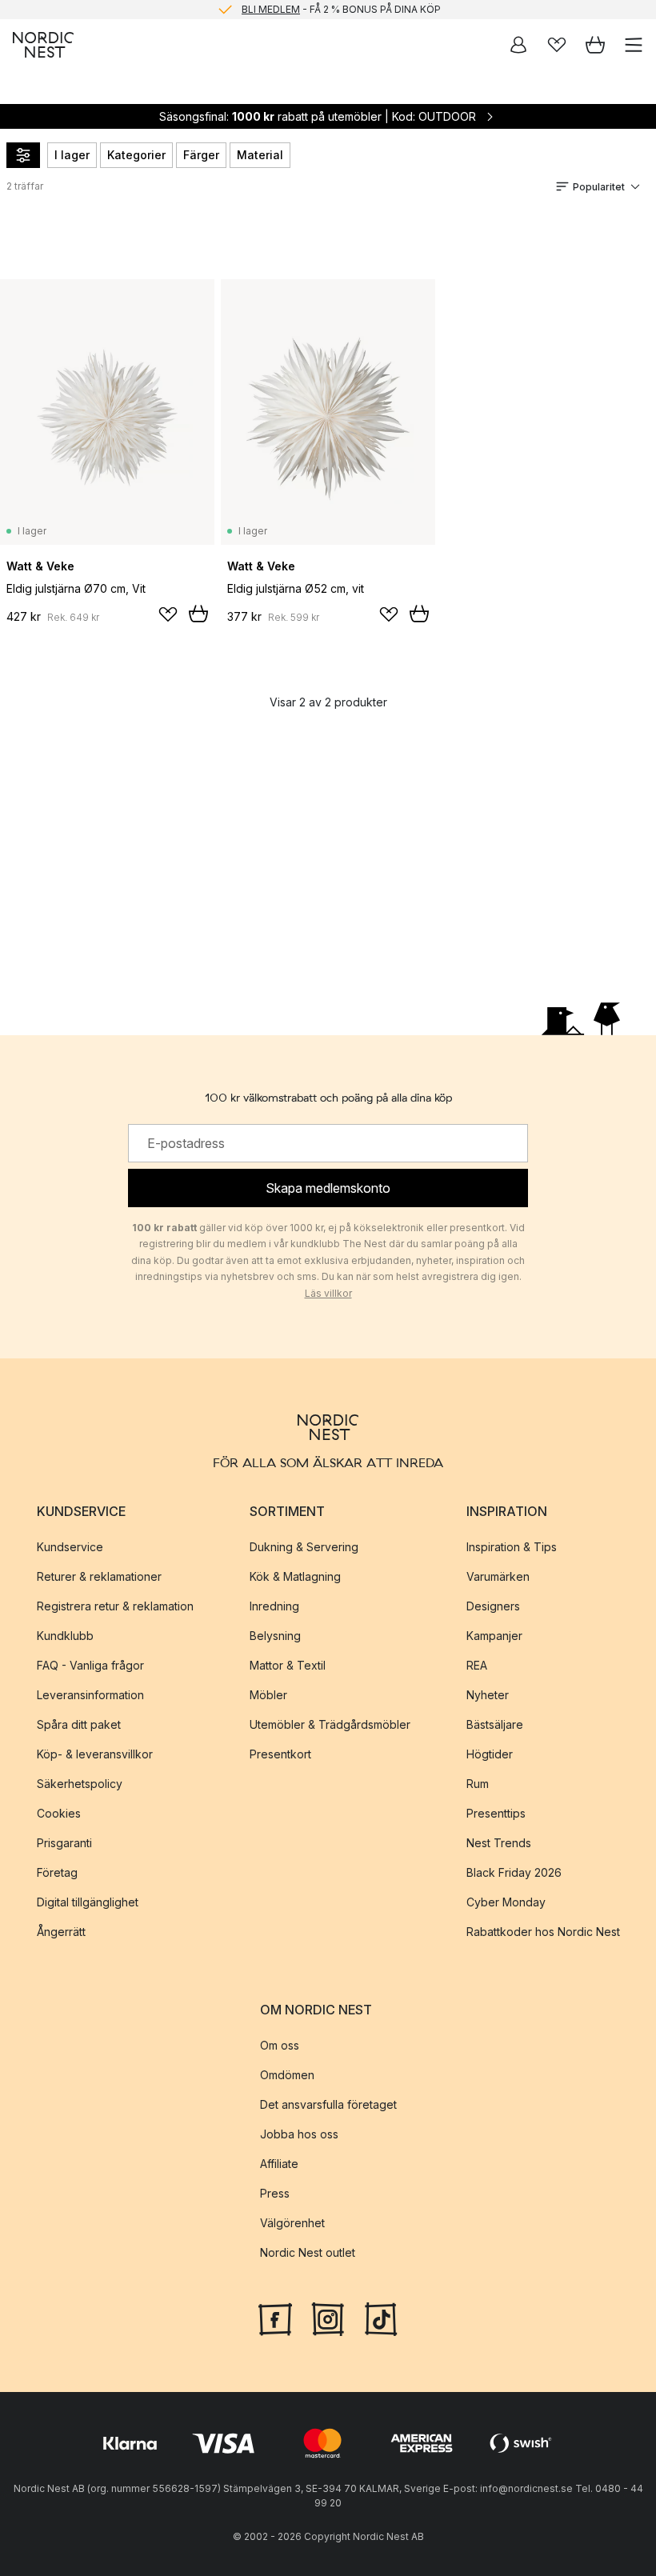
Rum (478, 1784)
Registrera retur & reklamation (115, 1606)
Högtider (490, 1754)
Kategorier (136, 155)
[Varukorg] (595, 45)
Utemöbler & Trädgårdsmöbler (330, 1724)
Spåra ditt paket (79, 1724)
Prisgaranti (64, 1843)
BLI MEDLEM (271, 9)
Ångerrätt (61, 1932)
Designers (493, 1606)
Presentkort (280, 1754)
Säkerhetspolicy (80, 1784)
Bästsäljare (495, 1724)
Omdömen (287, 2075)
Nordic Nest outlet (308, 2252)
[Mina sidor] (518, 45)
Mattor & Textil (288, 1665)
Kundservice (70, 1547)
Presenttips (496, 1813)
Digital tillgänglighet (88, 1902)
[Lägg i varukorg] (198, 614)
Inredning (274, 1606)
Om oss (280, 2045)
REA (477, 1665)
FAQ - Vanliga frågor (90, 1665)
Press (275, 2193)
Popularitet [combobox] (599, 187)
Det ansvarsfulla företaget (328, 2104)
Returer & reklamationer (99, 1576)
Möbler (268, 1695)
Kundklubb (65, 1636)
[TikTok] (381, 2318)
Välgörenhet (292, 2223)
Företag (57, 1872)
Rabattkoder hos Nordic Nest (543, 1932)
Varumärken (498, 1576)
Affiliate (279, 2164)
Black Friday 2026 (514, 1872)
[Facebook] (275, 2318)
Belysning (275, 1636)
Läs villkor (328, 1293)
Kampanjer (494, 1636)
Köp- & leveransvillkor (95, 1754)
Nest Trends (499, 1843)
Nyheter (488, 1695)
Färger (201, 155)
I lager (72, 155)
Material (260, 155)
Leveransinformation (90, 1695)
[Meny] (634, 45)
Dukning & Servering (304, 1547)
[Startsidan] (43, 45)
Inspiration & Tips (512, 1547)
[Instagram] (328, 2318)
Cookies (59, 1813)
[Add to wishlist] (168, 614)
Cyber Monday (506, 1902)
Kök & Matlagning (295, 1576)
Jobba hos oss (299, 2134)
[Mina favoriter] (557, 45)
